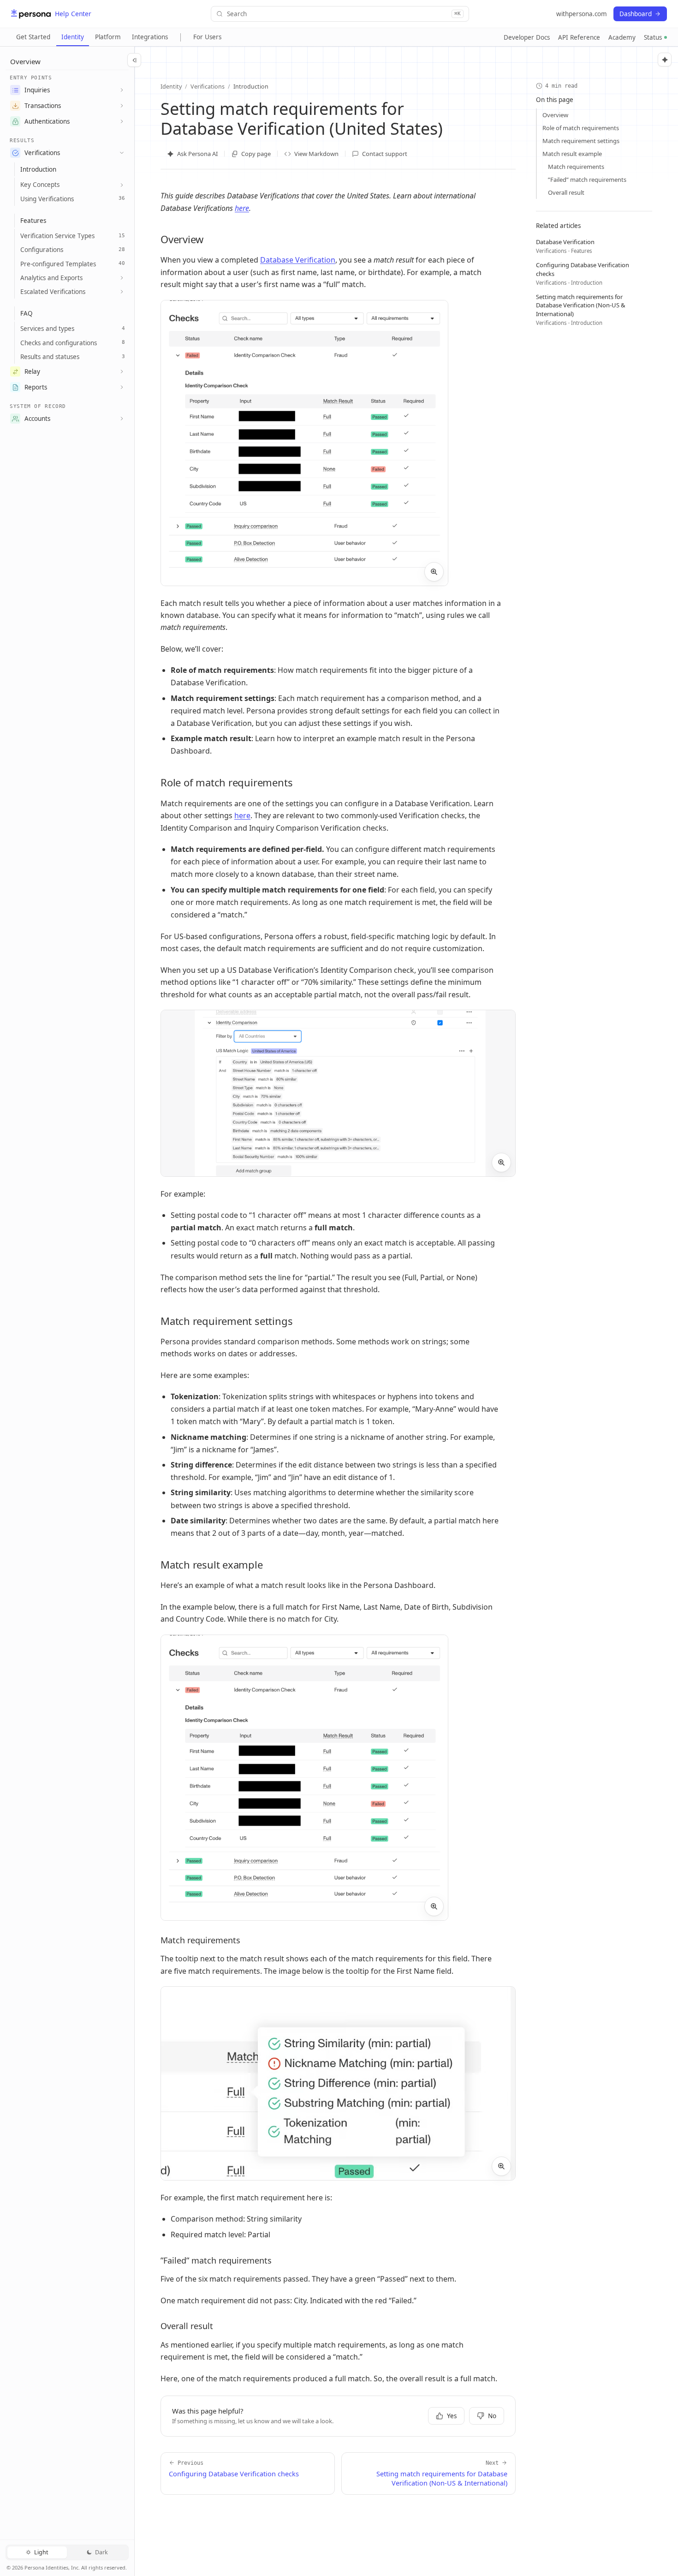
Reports (36, 387)
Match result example (572, 154)
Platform (108, 37)
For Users (207, 37)
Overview (555, 115)
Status (653, 37)
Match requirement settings (581, 141)
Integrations (150, 37)
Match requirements (576, 167)
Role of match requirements (581, 128)
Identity (73, 37)
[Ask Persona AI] (665, 60)
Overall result (566, 192)
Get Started (33, 37)
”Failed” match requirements (587, 180)
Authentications (47, 121)
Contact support (385, 154)
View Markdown (316, 154)
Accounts (37, 419)
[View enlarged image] (434, 572)
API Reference (579, 37)
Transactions (43, 106)
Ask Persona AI (197, 154)
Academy (622, 37)
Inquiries (37, 90)
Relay (32, 371)
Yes (452, 2416)
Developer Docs (527, 37)
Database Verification (298, 260)
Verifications (42, 153)
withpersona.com (582, 14)
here (242, 208)
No (492, 2416)
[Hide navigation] (134, 60)
